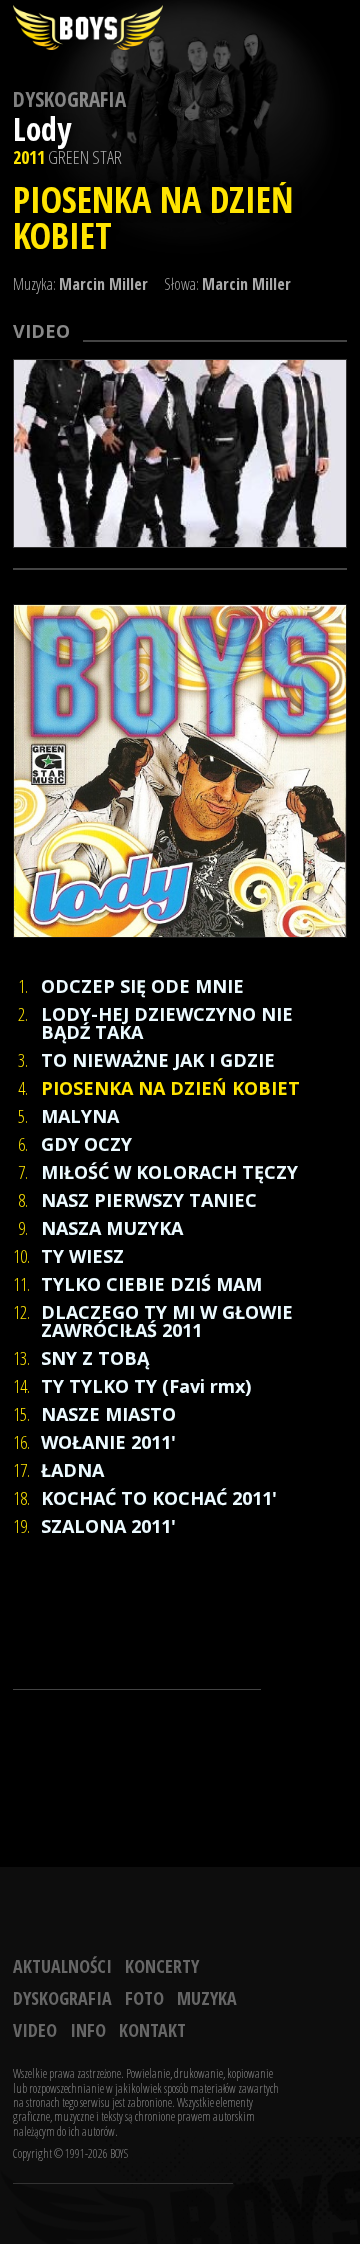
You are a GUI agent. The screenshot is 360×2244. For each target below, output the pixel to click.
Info (88, 2030)
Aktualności (62, 1966)
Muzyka (207, 1998)
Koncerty (162, 1966)
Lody (42, 128)
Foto (144, 1998)
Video (35, 2030)
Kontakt (152, 2030)
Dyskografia (69, 99)
